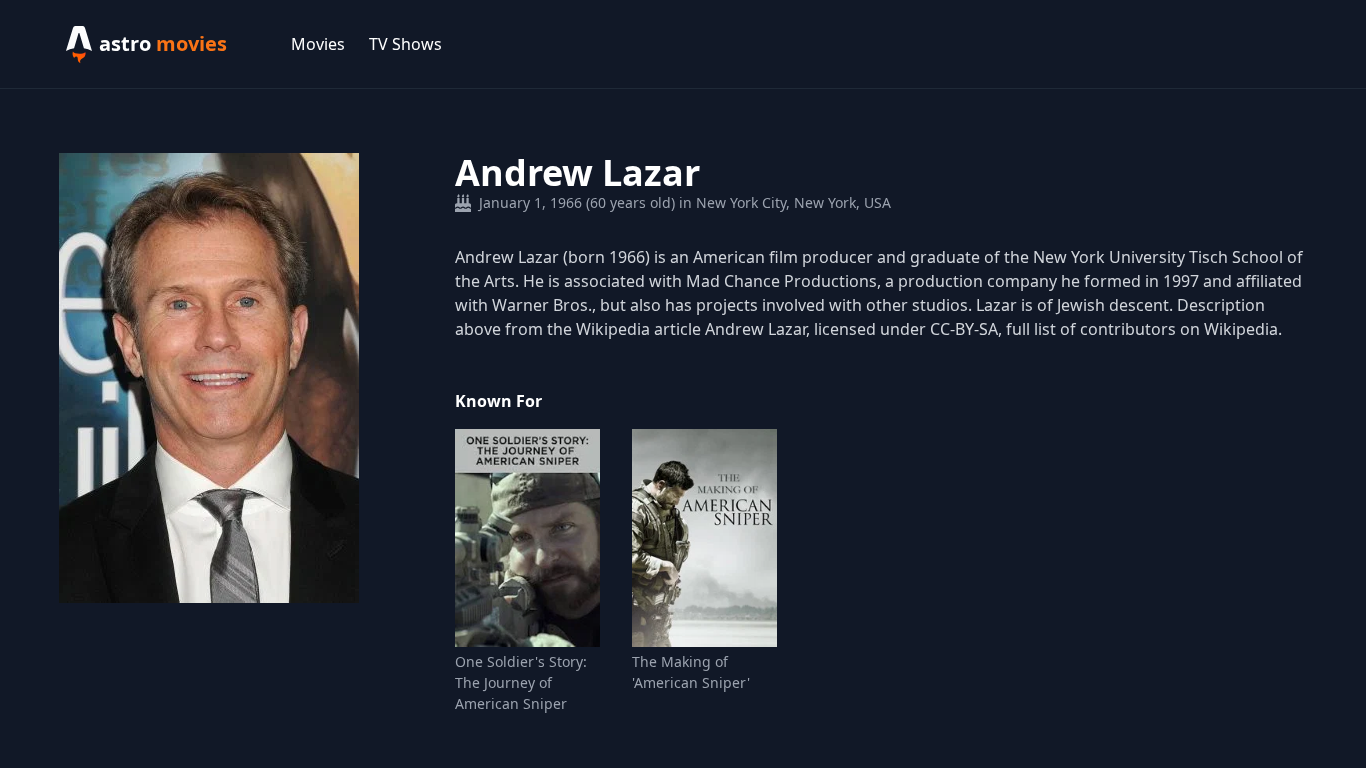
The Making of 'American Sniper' (691, 672)
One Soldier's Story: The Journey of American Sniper (521, 682)
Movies (318, 44)
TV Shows (405, 44)
